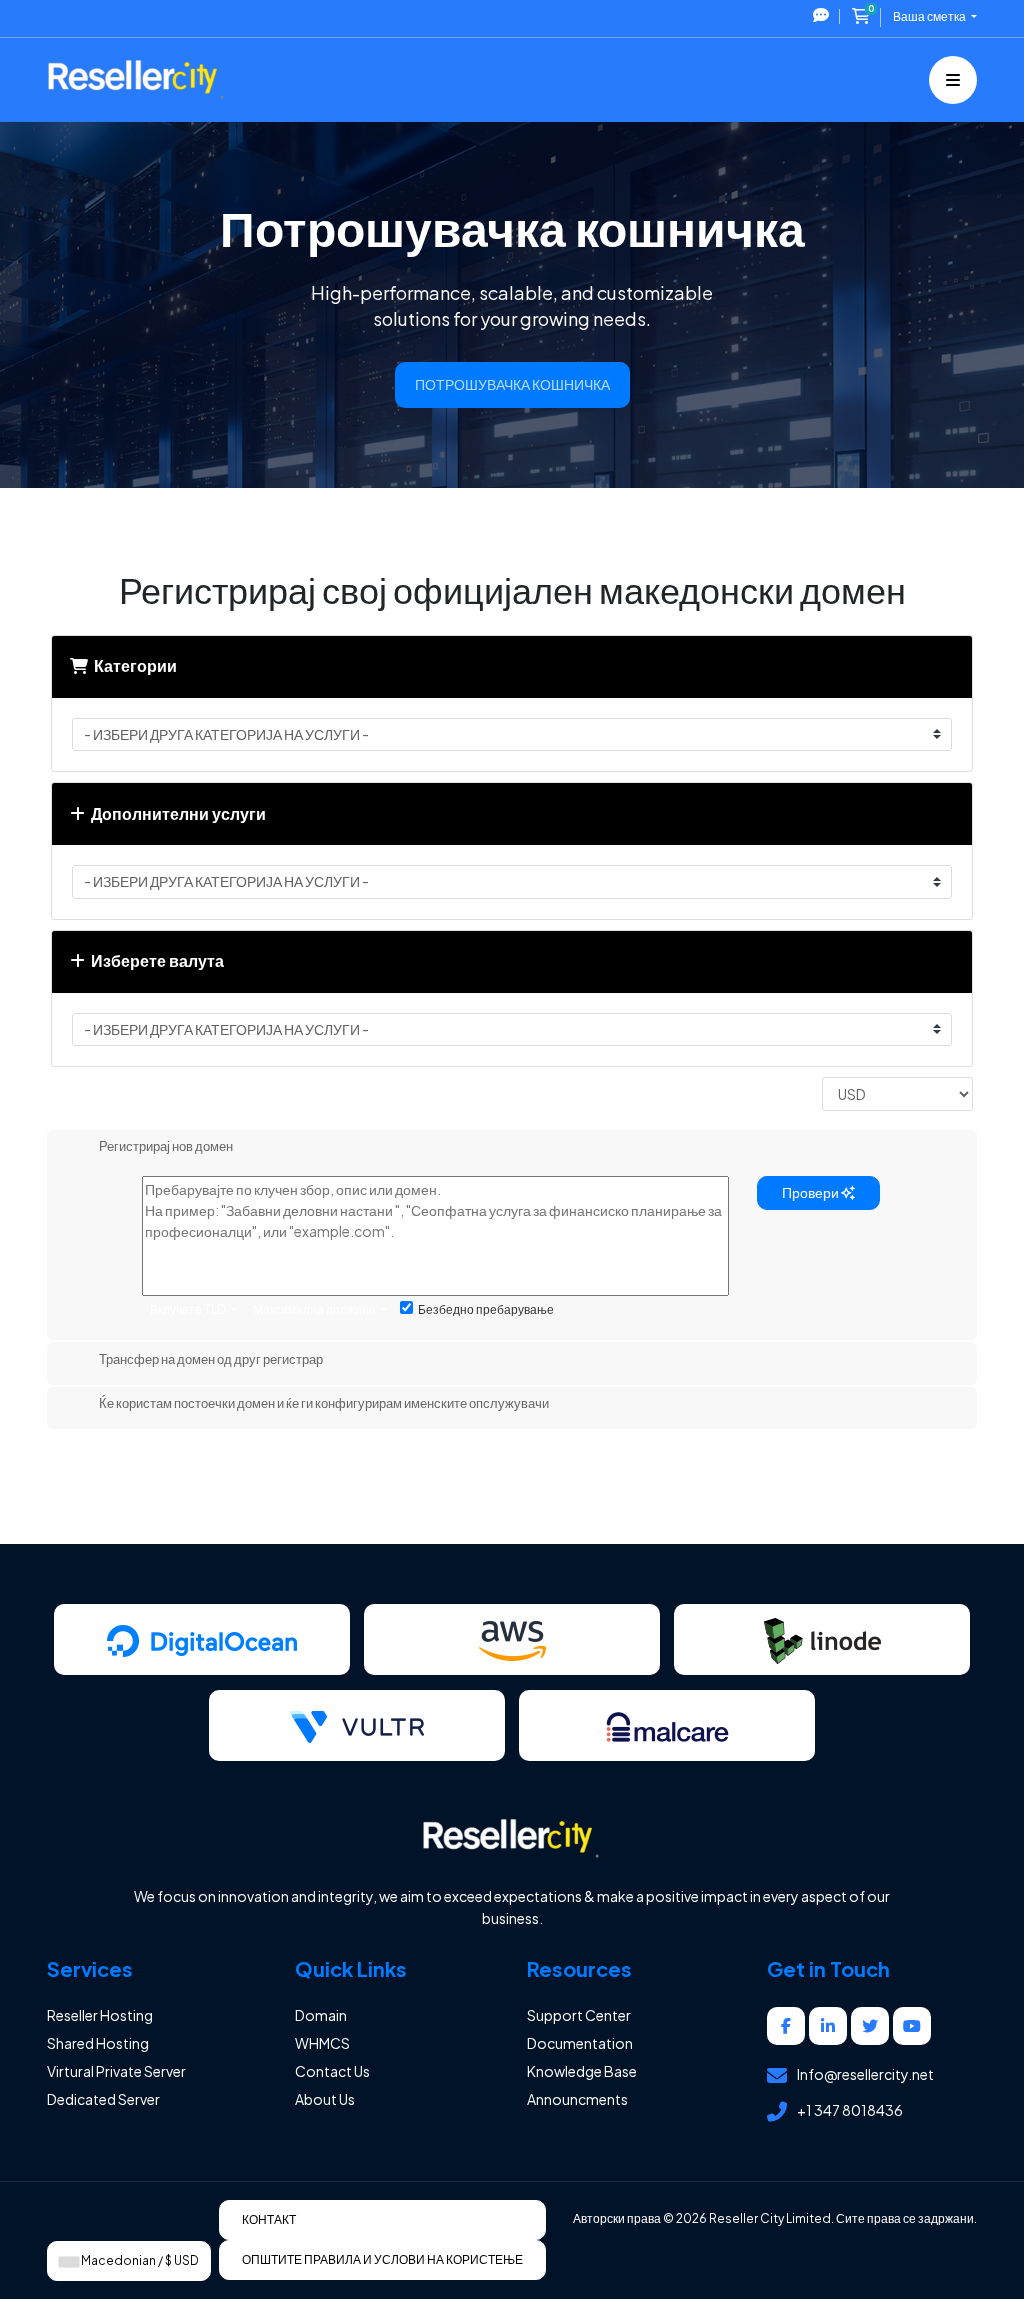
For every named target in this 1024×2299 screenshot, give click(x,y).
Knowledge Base (582, 2071)
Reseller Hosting (100, 2015)
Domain (321, 2015)
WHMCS (322, 2043)
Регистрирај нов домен (166, 1147)
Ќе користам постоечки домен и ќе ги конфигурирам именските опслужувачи (324, 1404)
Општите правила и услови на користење (382, 2259)
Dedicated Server (103, 2099)
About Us (325, 2099)
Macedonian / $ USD (139, 2260)
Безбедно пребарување (486, 1309)
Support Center (579, 2015)
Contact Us (332, 2071)
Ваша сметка (930, 16)
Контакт (269, 2219)
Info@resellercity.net (865, 2074)
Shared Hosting (98, 2043)
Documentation (580, 2043)
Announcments (577, 2099)
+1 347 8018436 (850, 2110)
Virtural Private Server (116, 2071)
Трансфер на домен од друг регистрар (211, 1359)
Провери (811, 1192)
